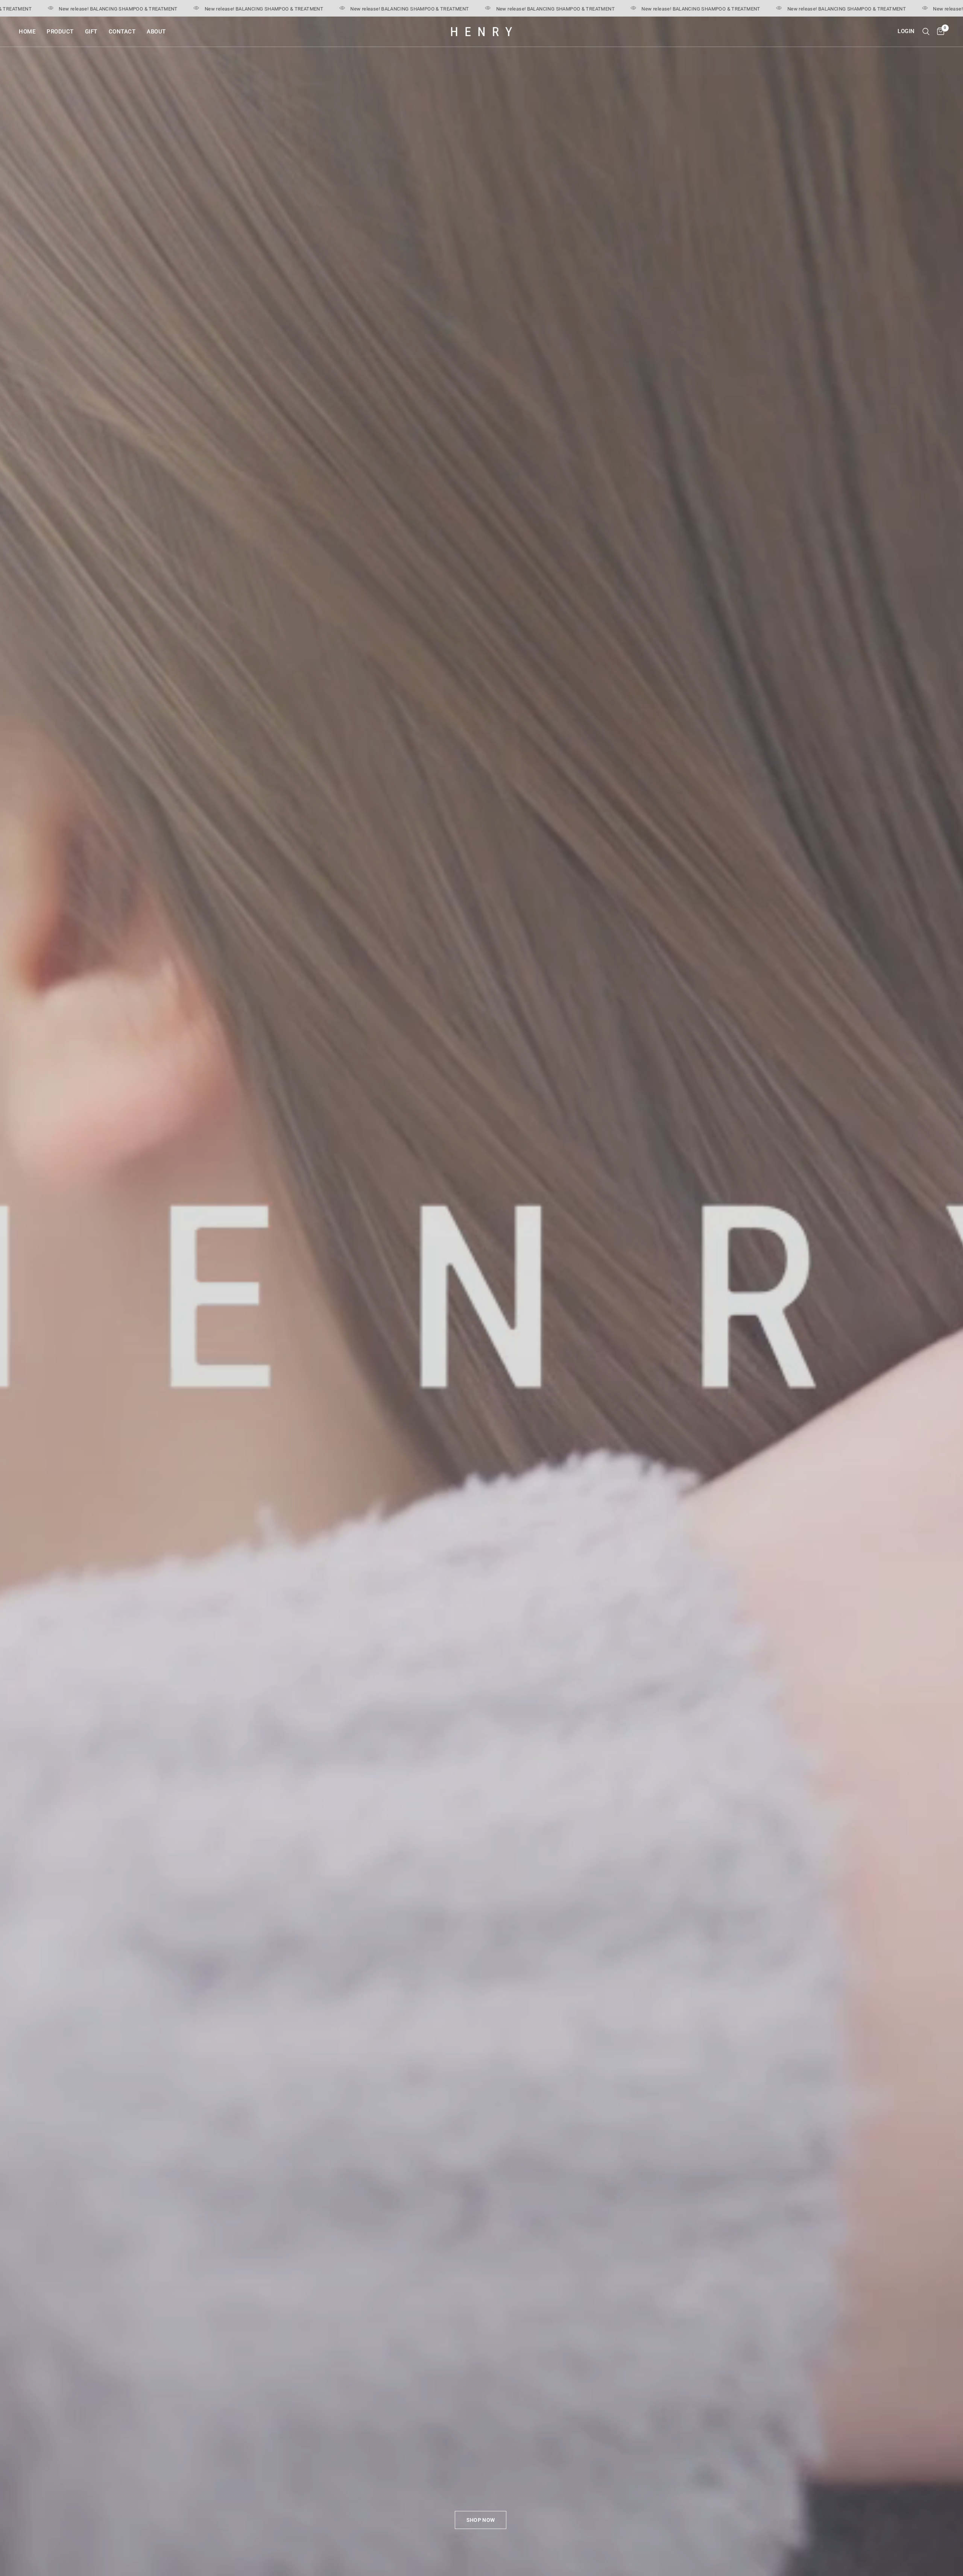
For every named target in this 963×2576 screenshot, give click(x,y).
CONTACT (122, 32)
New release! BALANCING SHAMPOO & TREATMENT (167, 9)
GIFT (91, 32)
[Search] (926, 32)
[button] (481, 2520)
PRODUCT (60, 32)
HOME (27, 32)
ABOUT (156, 32)
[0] (939, 32)
